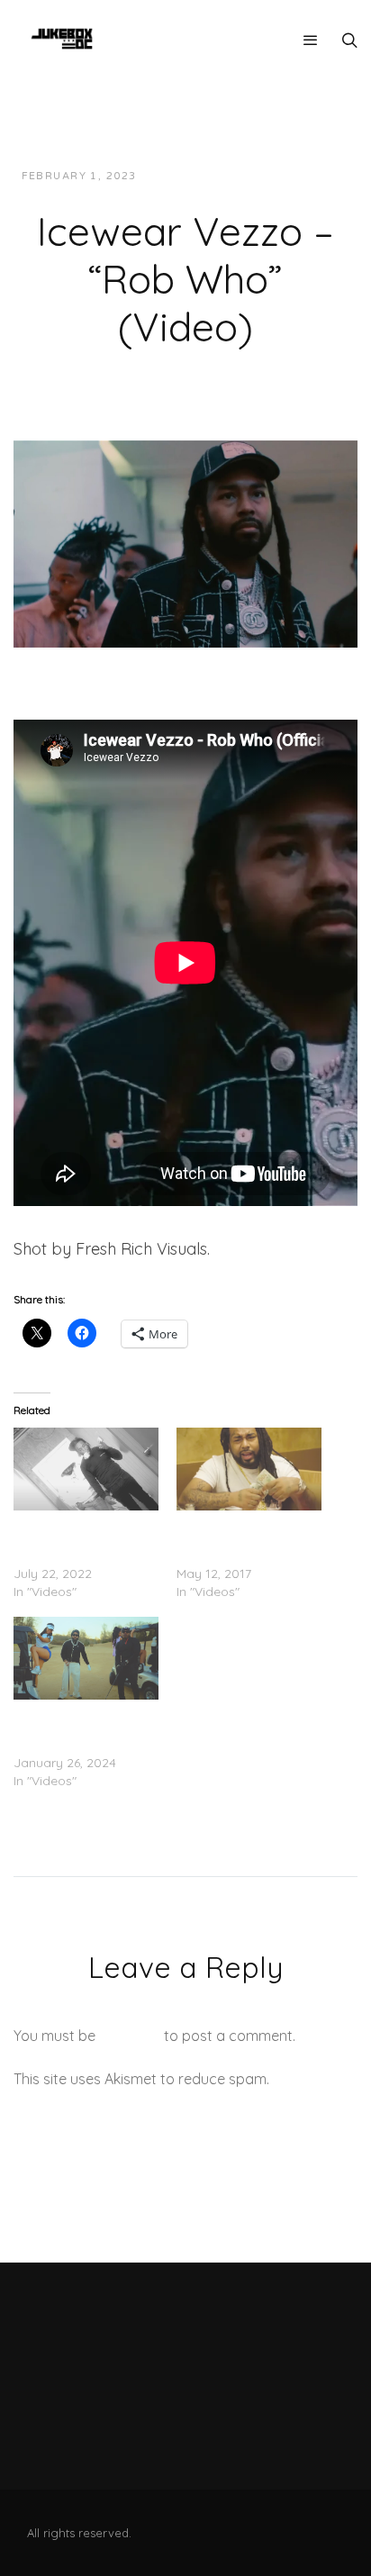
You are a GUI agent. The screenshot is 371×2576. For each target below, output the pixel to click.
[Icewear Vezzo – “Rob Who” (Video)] (185, 542)
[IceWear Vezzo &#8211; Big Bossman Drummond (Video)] (249, 1469)
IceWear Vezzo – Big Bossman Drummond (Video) (240, 1537)
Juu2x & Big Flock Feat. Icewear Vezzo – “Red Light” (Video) (83, 1537)
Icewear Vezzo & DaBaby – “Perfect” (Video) (71, 1727)
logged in (130, 2036)
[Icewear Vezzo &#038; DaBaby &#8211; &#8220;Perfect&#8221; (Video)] (86, 1658)
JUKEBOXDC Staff (212, 176)
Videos (312, 176)
